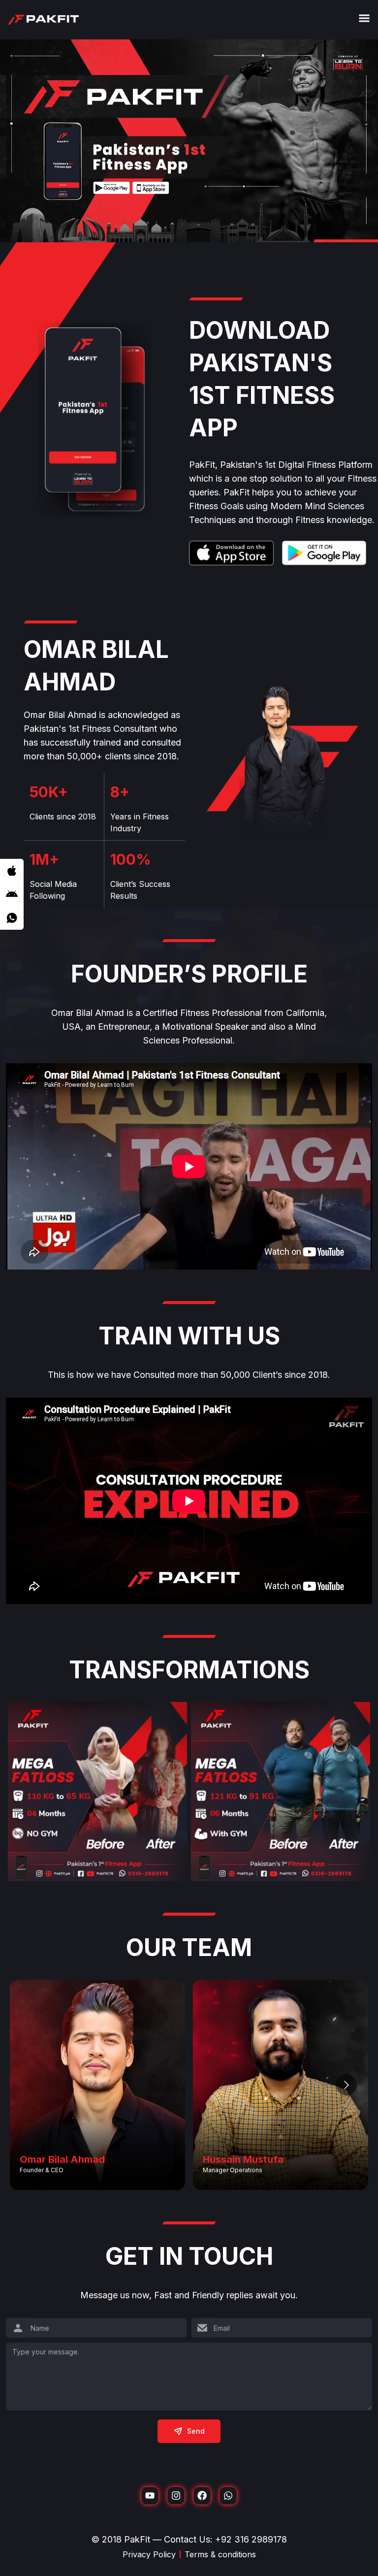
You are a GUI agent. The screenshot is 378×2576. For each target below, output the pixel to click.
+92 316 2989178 (251, 2539)
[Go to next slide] (346, 2085)
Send (196, 2431)
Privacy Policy (149, 2554)
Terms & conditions (220, 2554)
